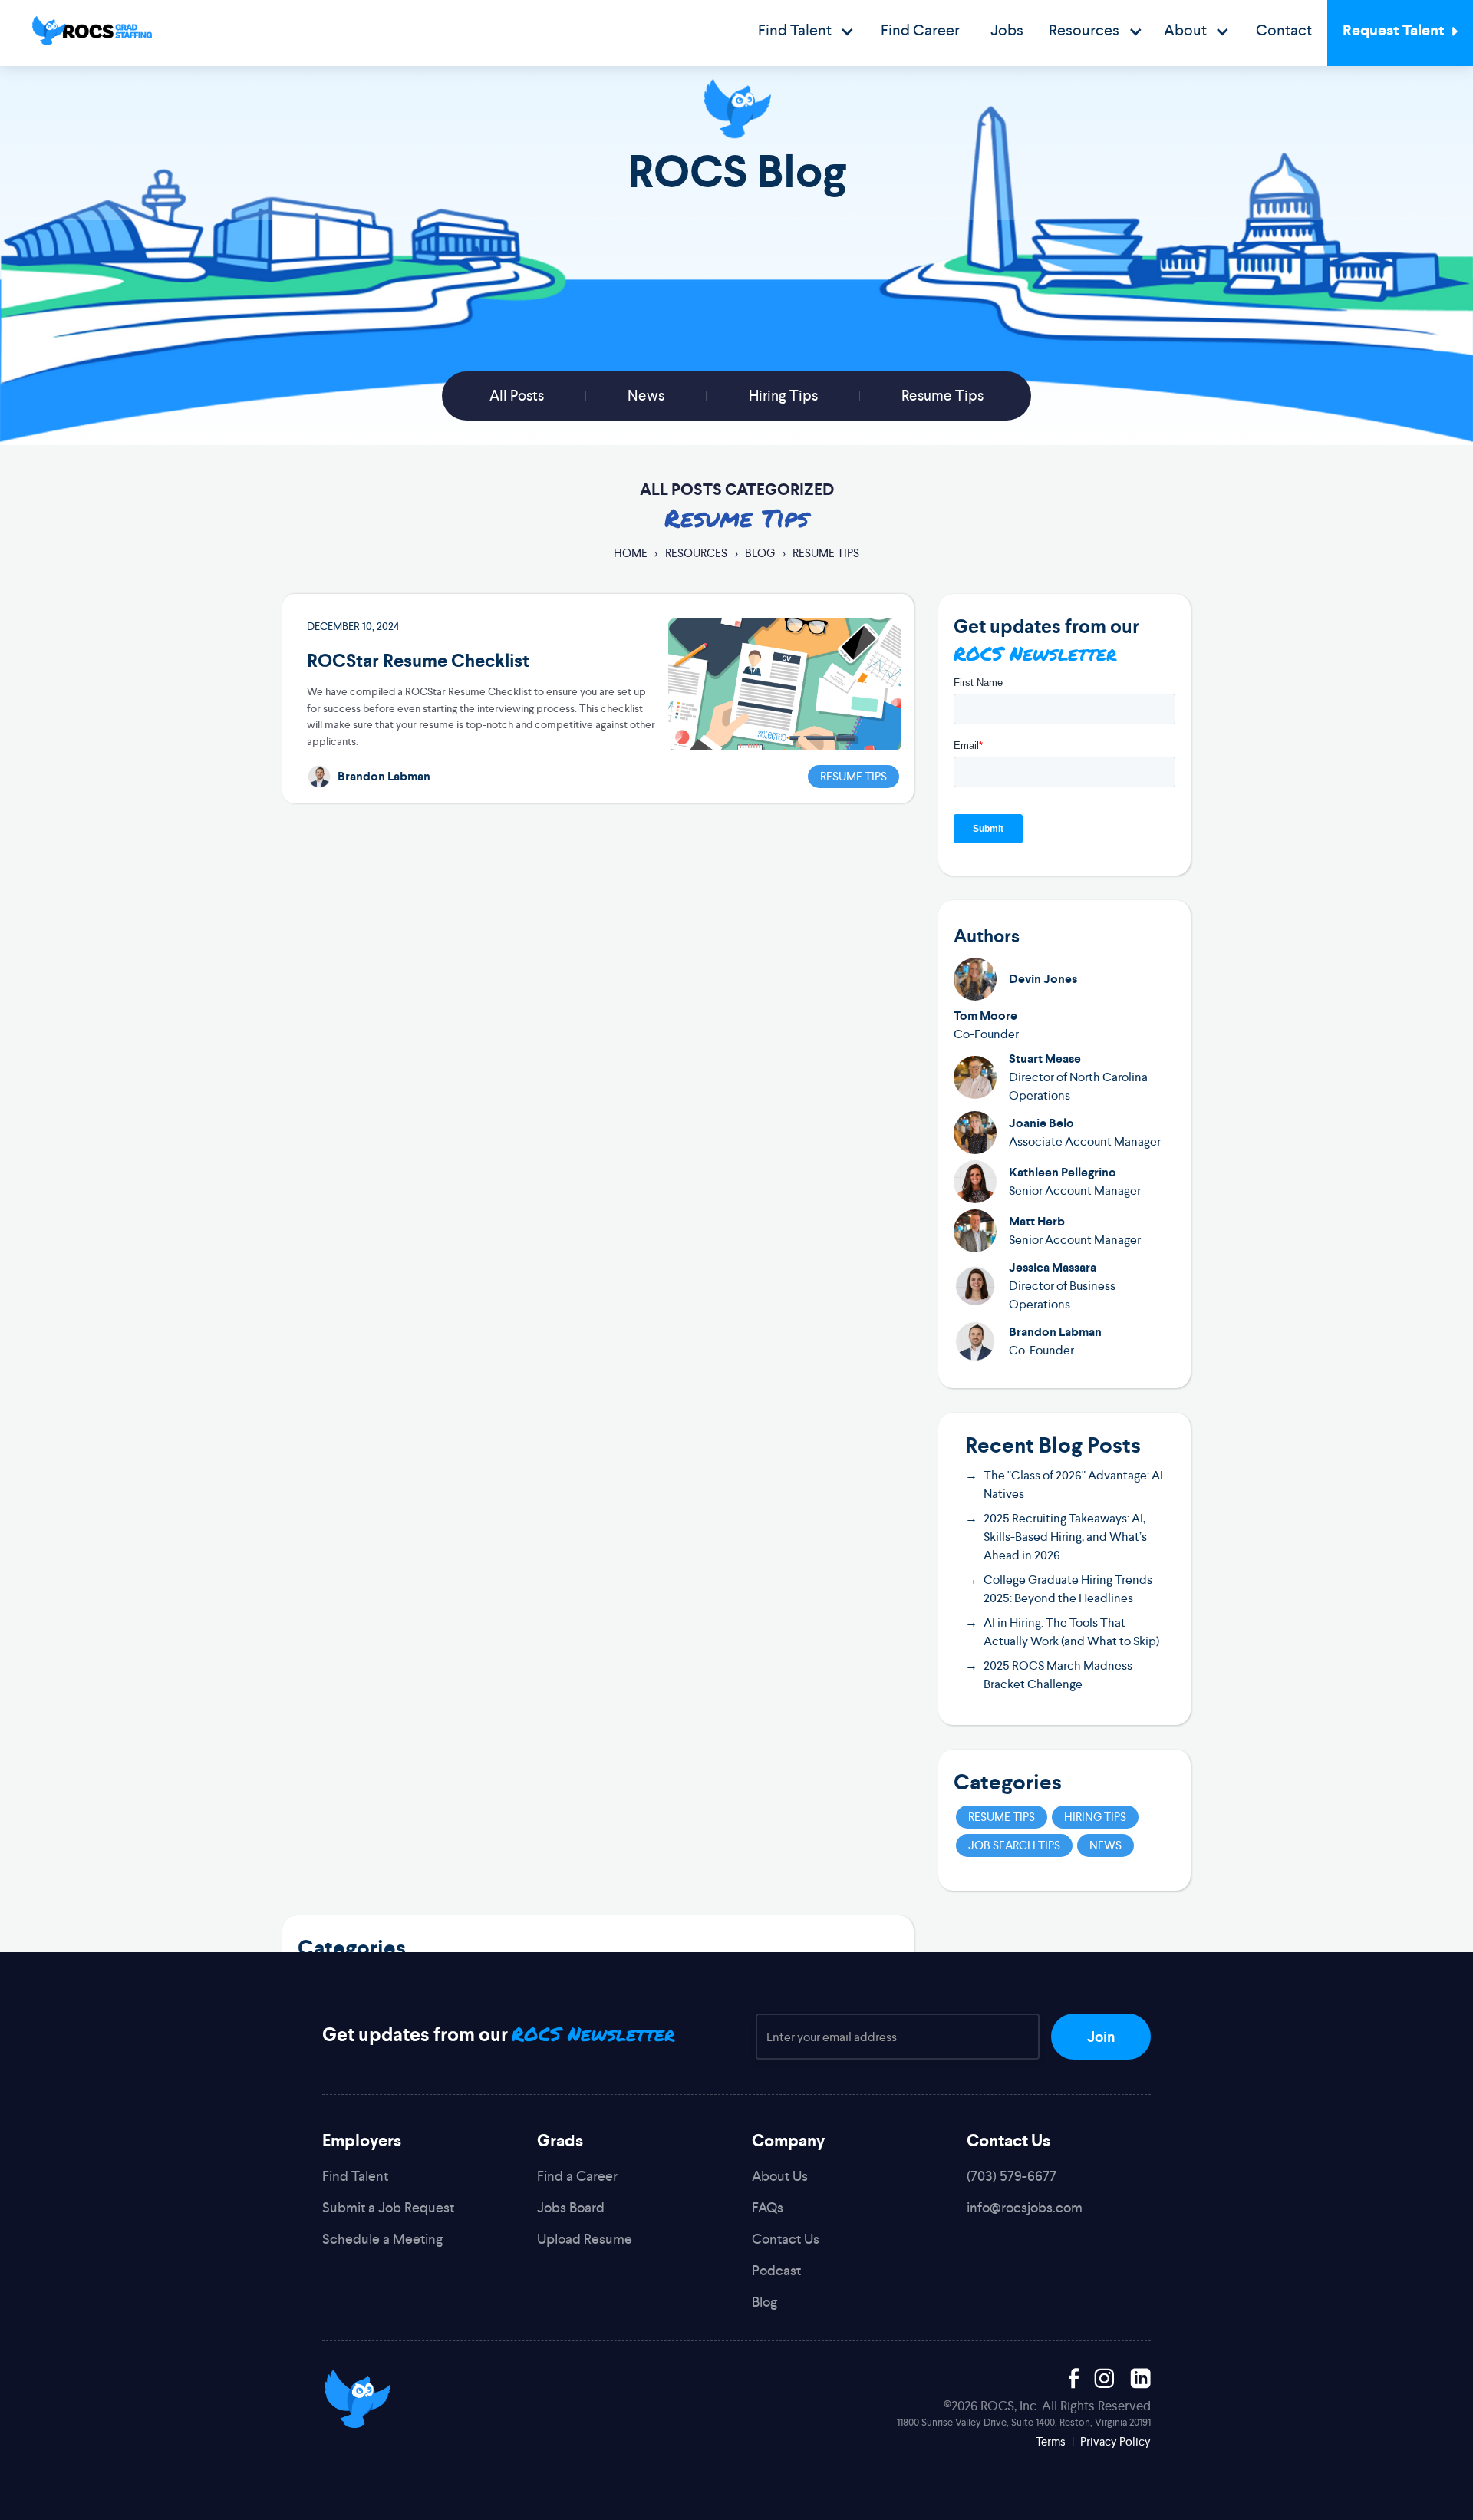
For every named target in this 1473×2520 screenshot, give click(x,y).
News (646, 396)
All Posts (517, 396)
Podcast (776, 2270)
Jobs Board (571, 2207)
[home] (92, 31)
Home (631, 553)
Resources (696, 553)
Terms (1051, 2441)
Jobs (1007, 30)
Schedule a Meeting (382, 2239)
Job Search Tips (1014, 1845)
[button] (806, 33)
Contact (1284, 30)
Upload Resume (585, 2239)
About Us (780, 2176)
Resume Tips (942, 396)
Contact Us (786, 2239)
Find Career (920, 30)
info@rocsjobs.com (1025, 2207)
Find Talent (355, 2176)
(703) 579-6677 (1012, 2176)
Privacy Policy (1115, 2441)
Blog (760, 553)
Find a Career (577, 2176)
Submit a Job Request (388, 2207)
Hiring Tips (783, 396)
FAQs (768, 2207)
